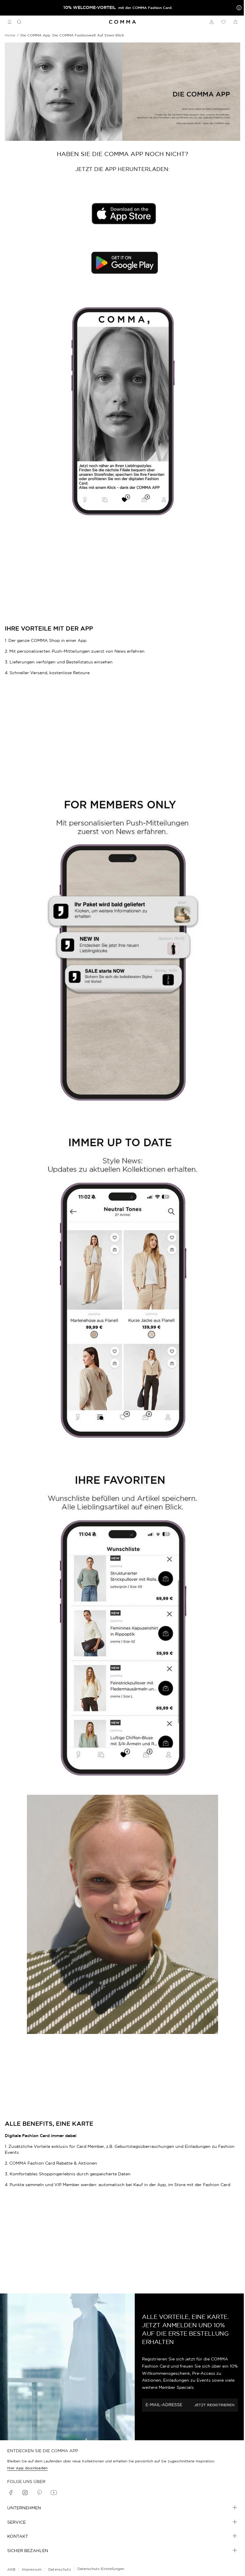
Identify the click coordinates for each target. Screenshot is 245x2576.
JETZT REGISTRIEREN (214, 2405)
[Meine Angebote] (238, 8)
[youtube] (54, 2493)
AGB (11, 2569)
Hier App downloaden (27, 2468)
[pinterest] (39, 2493)
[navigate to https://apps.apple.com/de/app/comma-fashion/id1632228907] (122, 214)
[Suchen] (17, 22)
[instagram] (25, 2493)
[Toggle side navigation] (10, 22)
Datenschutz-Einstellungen (101, 2569)
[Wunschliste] (223, 22)
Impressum (32, 2569)
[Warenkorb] (235, 22)
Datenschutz (60, 2569)
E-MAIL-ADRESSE (164, 2405)
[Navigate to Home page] (122, 22)
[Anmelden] (212, 22)
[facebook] (11, 2493)
